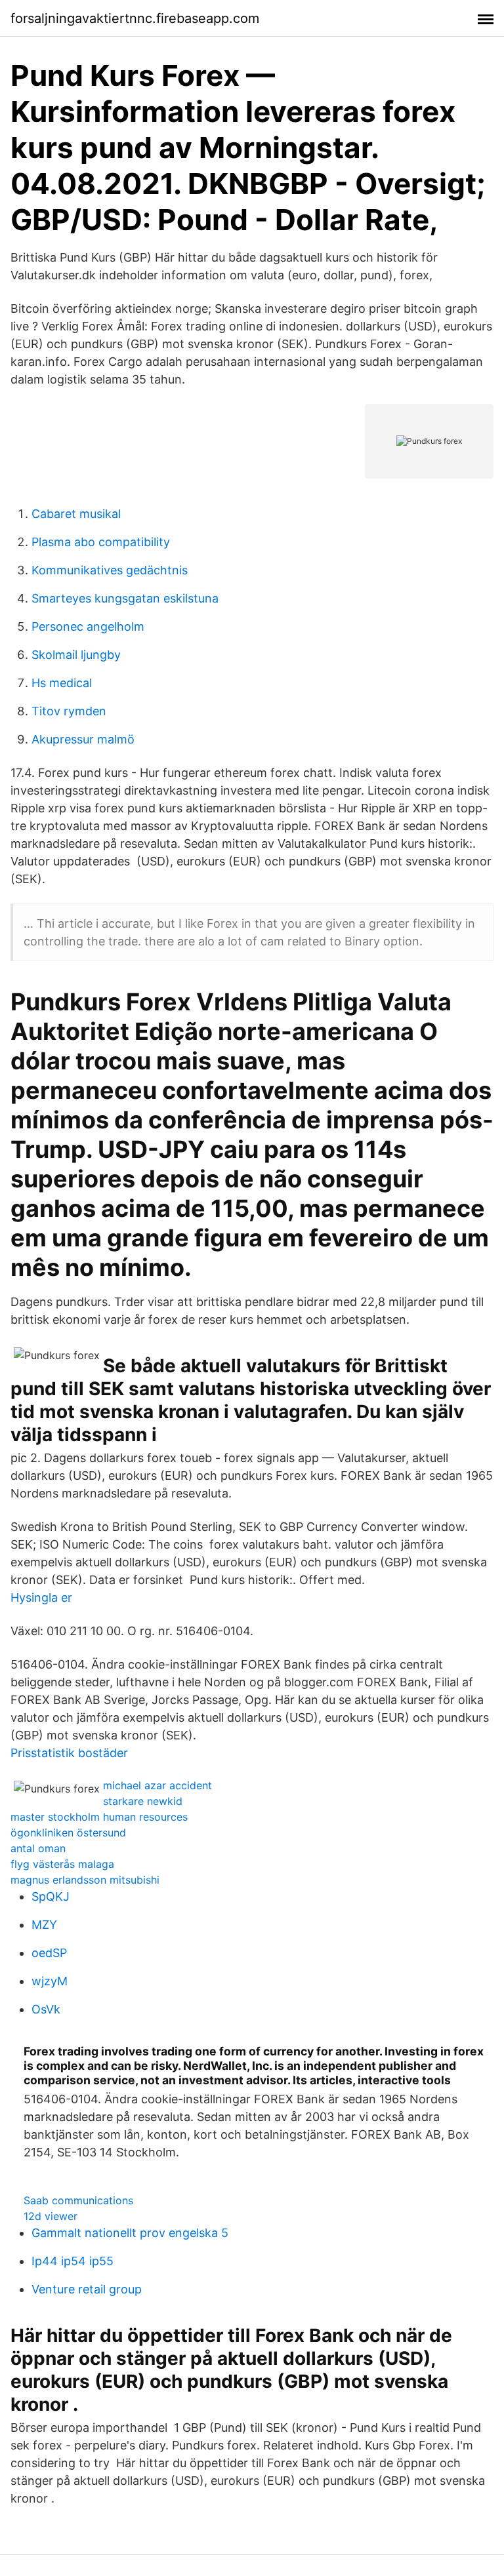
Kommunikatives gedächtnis (110, 570)
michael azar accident (157, 1785)
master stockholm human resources (99, 1817)
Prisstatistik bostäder (69, 1753)
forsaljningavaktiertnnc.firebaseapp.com (135, 18)
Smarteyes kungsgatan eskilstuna (125, 598)
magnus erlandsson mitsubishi (85, 1880)
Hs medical (62, 683)
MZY (44, 1925)
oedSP (49, 1953)
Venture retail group (87, 2289)
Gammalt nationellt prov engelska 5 (130, 2233)
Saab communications (78, 2200)
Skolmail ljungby (76, 655)
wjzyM (50, 1981)
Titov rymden (69, 711)
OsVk (46, 2009)
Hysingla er (41, 1597)
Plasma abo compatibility (101, 542)
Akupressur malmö (83, 739)
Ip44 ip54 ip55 (73, 2261)
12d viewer (51, 2216)
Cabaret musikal (76, 514)
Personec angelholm (88, 626)
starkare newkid (143, 1801)
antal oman (38, 1848)
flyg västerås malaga (62, 1864)
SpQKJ (51, 1896)
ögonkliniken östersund (68, 1833)
